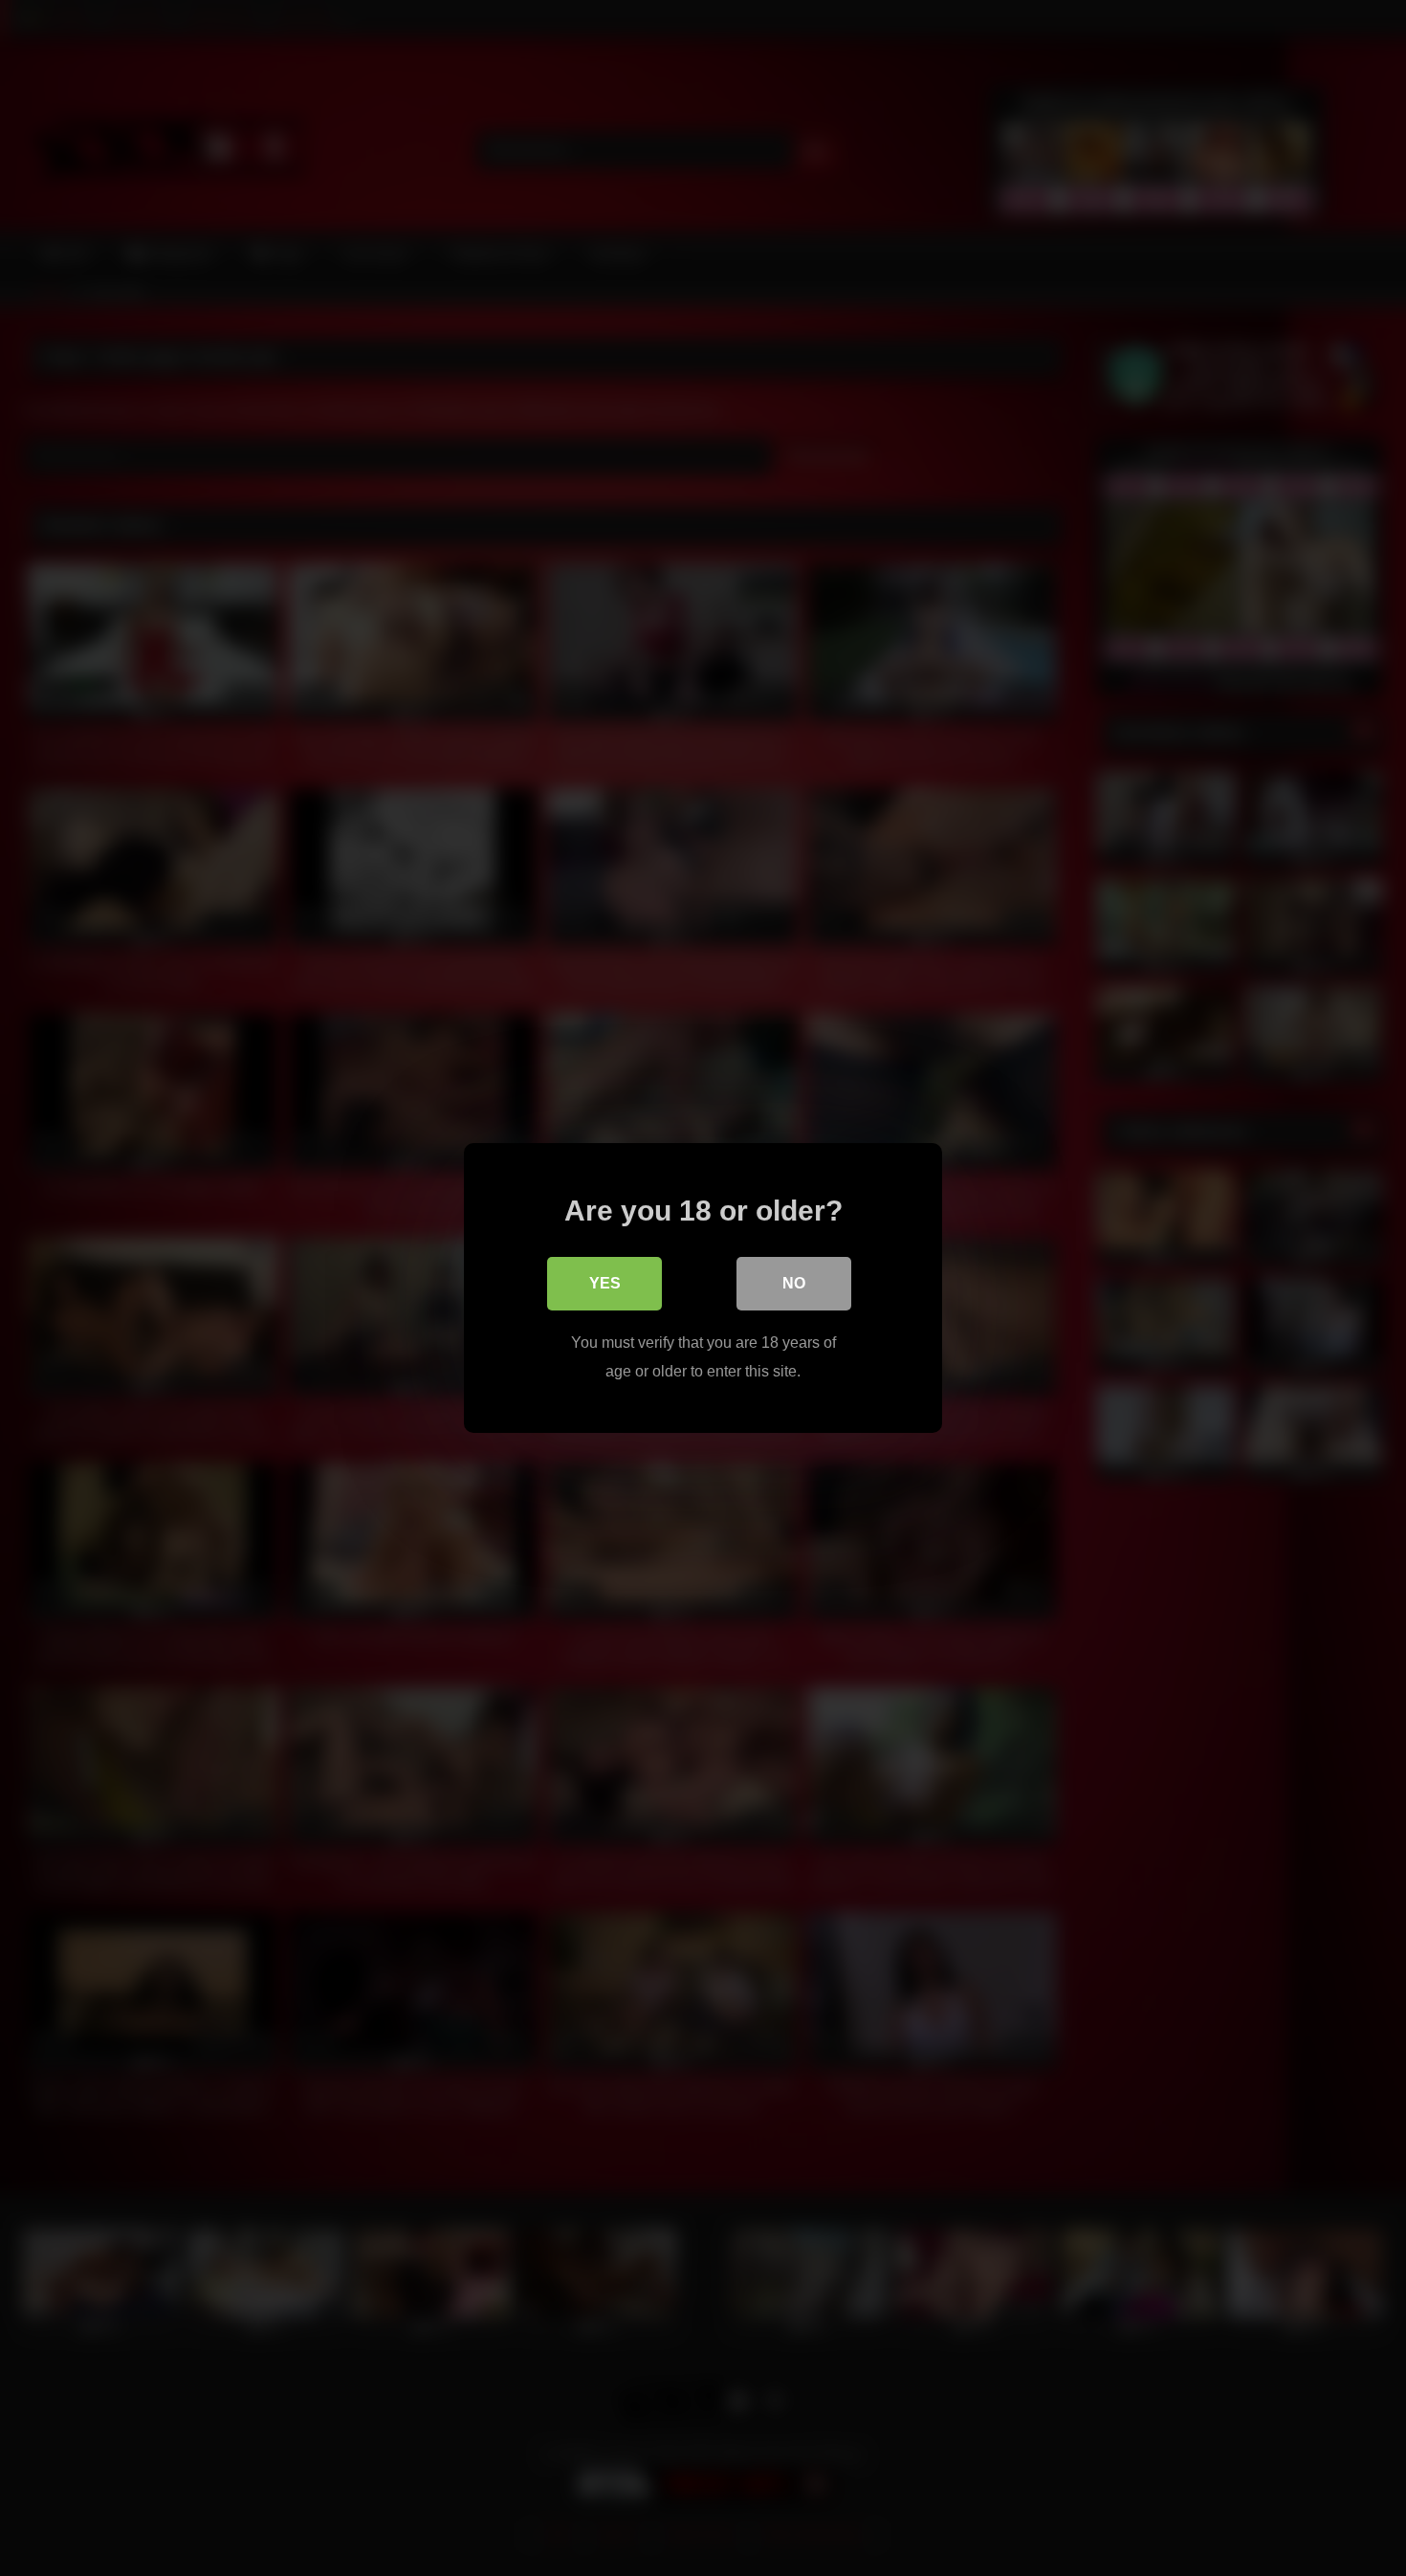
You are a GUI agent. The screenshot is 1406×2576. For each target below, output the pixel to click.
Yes (605, 1283)
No (794, 1283)
